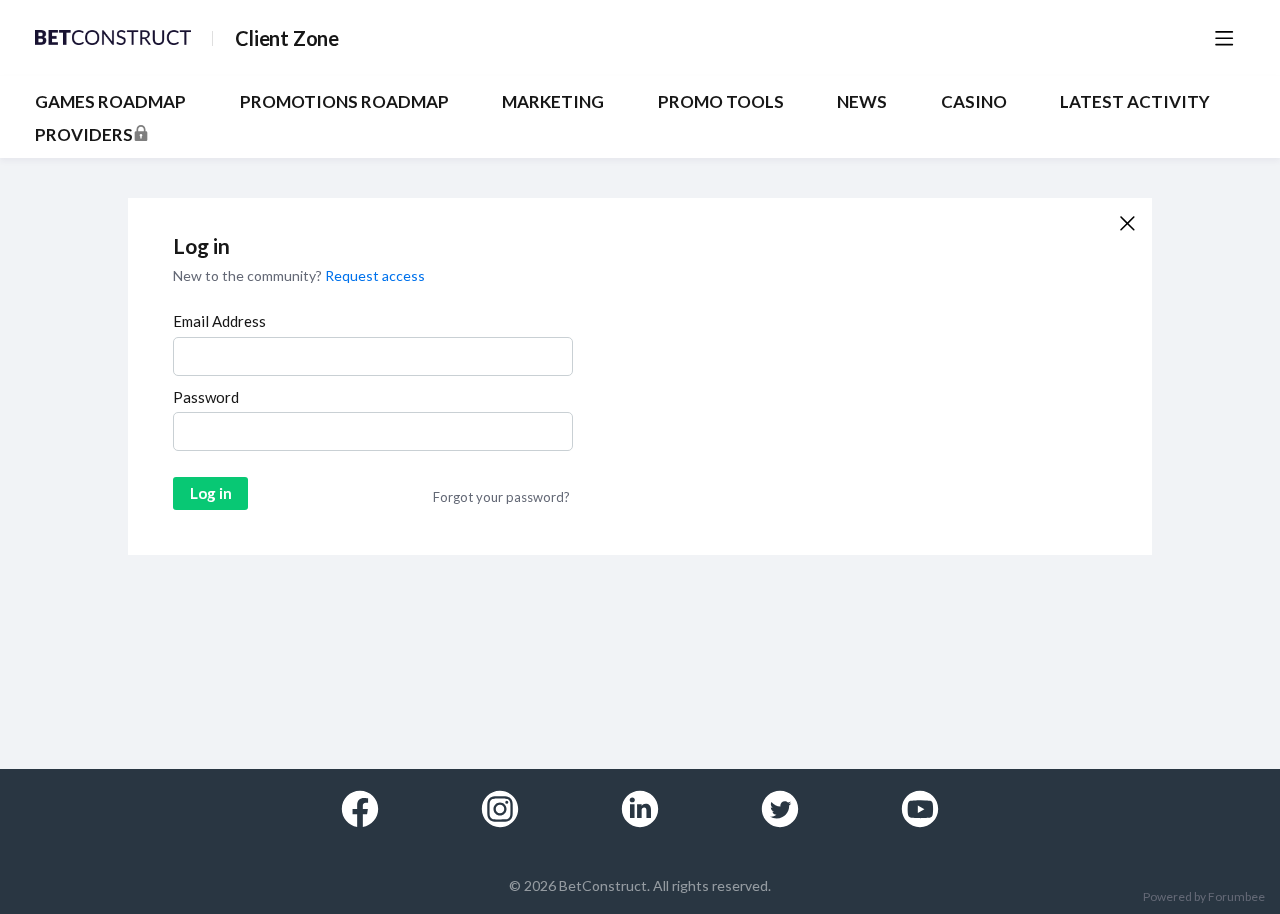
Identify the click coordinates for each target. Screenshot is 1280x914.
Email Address (219, 321)
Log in (211, 493)
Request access (375, 275)
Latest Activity (1135, 102)
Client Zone (287, 38)
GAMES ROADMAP (110, 102)
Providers (84, 135)
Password (206, 397)
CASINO (974, 102)
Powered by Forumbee (1204, 897)
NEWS (862, 102)
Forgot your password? (501, 497)
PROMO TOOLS (721, 102)
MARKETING (553, 102)
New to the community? (249, 275)
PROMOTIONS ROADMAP (344, 102)
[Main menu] (1224, 38)
